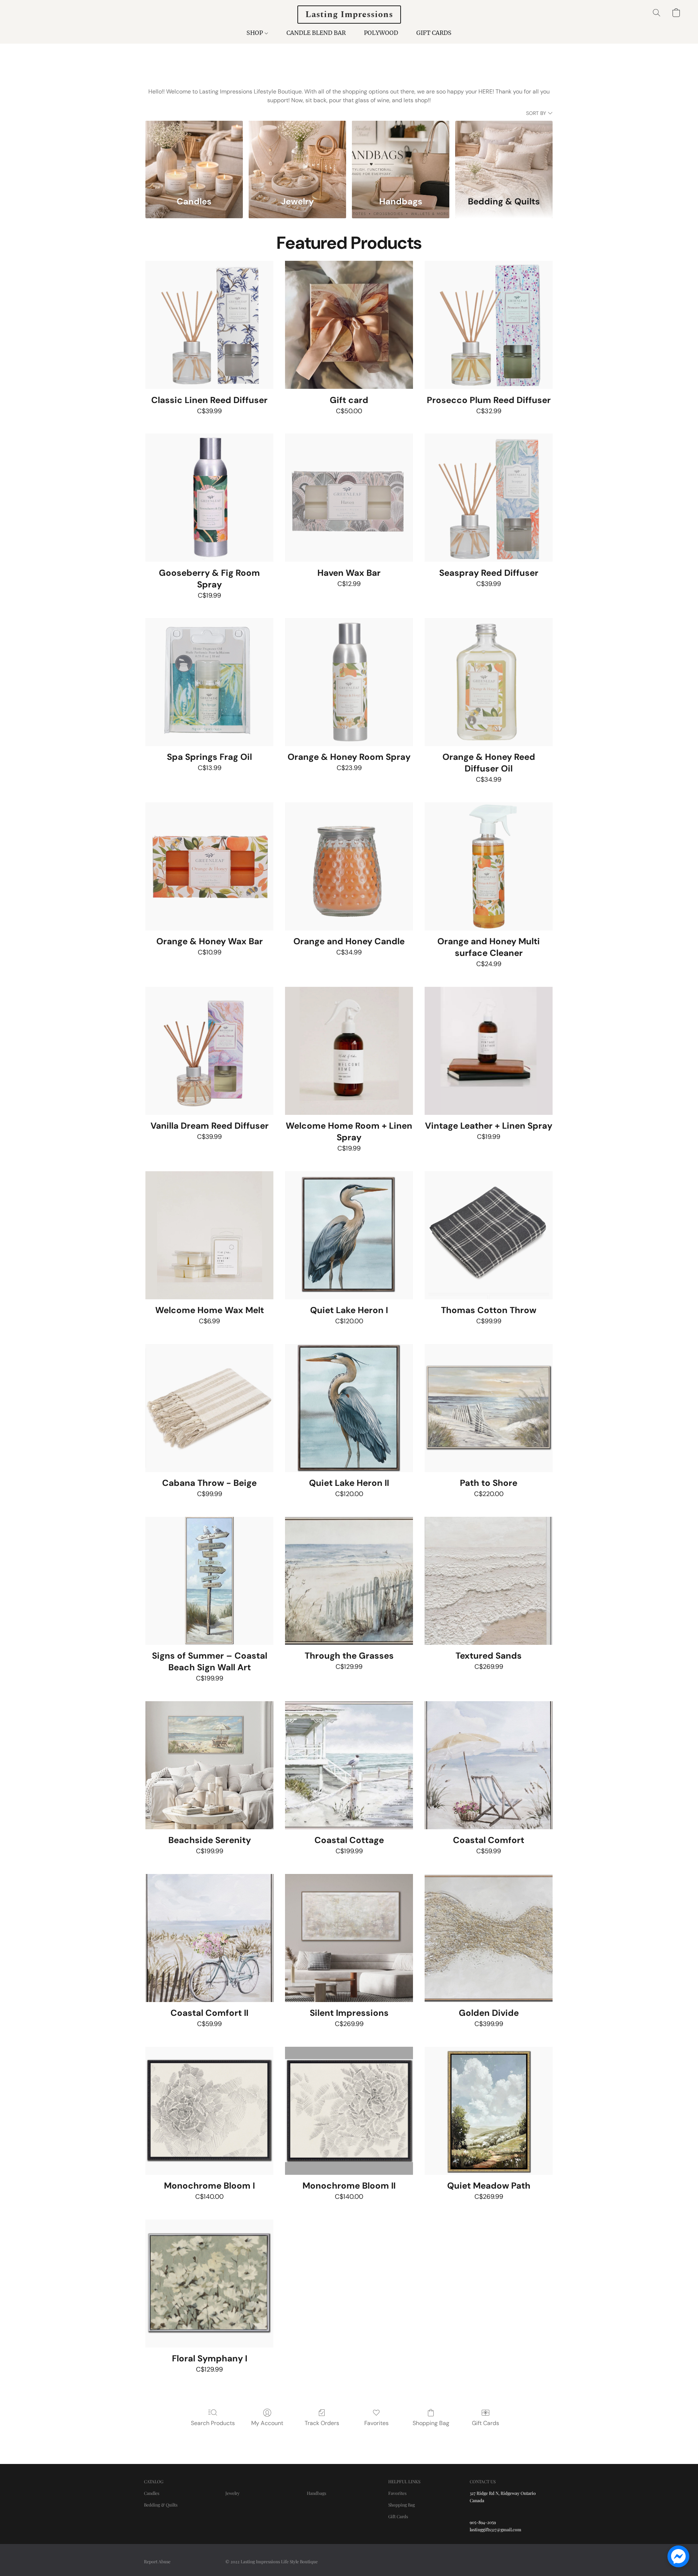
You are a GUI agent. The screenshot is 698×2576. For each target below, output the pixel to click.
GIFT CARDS (434, 33)
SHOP (255, 33)
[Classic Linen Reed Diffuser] (209, 325)
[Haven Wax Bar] (349, 498)
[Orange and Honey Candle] (349, 866)
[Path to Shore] (489, 1408)
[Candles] (194, 154)
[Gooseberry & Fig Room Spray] (209, 498)
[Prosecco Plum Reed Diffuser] (489, 325)
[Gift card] (349, 325)
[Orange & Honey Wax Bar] (209, 866)
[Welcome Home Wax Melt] (209, 1235)
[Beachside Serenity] (209, 1765)
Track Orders (322, 2423)
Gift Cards (486, 2423)
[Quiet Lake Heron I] (349, 1235)
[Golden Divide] (489, 1938)
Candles (152, 2493)
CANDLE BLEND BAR (316, 33)
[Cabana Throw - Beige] (209, 1408)
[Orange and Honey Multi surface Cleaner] (489, 866)
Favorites (376, 2423)
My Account (267, 2423)
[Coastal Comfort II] (209, 1938)
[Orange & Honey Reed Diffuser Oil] (489, 682)
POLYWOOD (381, 33)
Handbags (316, 2493)
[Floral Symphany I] (209, 2284)
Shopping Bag (431, 2423)
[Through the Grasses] (349, 1581)
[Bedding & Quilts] (504, 154)
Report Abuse (157, 2561)
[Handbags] (401, 154)
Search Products (213, 2423)
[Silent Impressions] (349, 1938)
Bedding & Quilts (161, 2505)
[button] (349, 15)
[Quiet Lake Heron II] (349, 1408)
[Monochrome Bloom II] (349, 2111)
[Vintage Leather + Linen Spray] (489, 1051)
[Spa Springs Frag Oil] (209, 682)
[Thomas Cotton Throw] (489, 1235)
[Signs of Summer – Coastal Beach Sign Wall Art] (209, 1581)
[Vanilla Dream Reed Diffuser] (209, 1051)
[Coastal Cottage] (349, 1765)
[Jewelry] (297, 154)
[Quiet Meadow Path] (489, 2111)
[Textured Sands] (489, 1581)
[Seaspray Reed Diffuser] (489, 498)
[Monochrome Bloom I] (209, 2111)
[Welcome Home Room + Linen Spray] (349, 1051)
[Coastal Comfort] (489, 1765)
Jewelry (232, 2493)
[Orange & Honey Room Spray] (349, 682)
